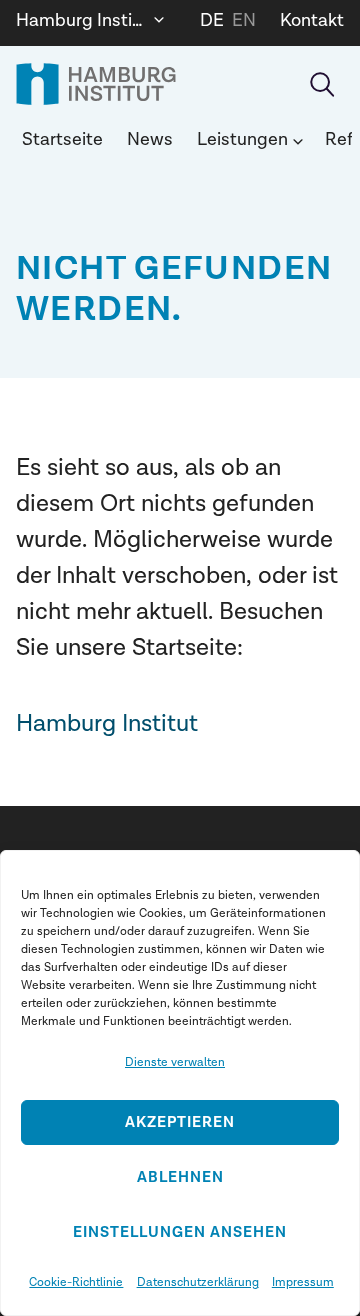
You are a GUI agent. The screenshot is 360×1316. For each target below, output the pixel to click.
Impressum (303, 1282)
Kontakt (312, 20)
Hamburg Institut (107, 723)
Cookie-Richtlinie (76, 1282)
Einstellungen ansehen (180, 1232)
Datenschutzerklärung (198, 1282)
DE (212, 20)
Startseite (62, 139)
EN (244, 20)
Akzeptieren (180, 1122)
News (150, 139)
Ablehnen (180, 1177)
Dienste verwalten (175, 1062)
